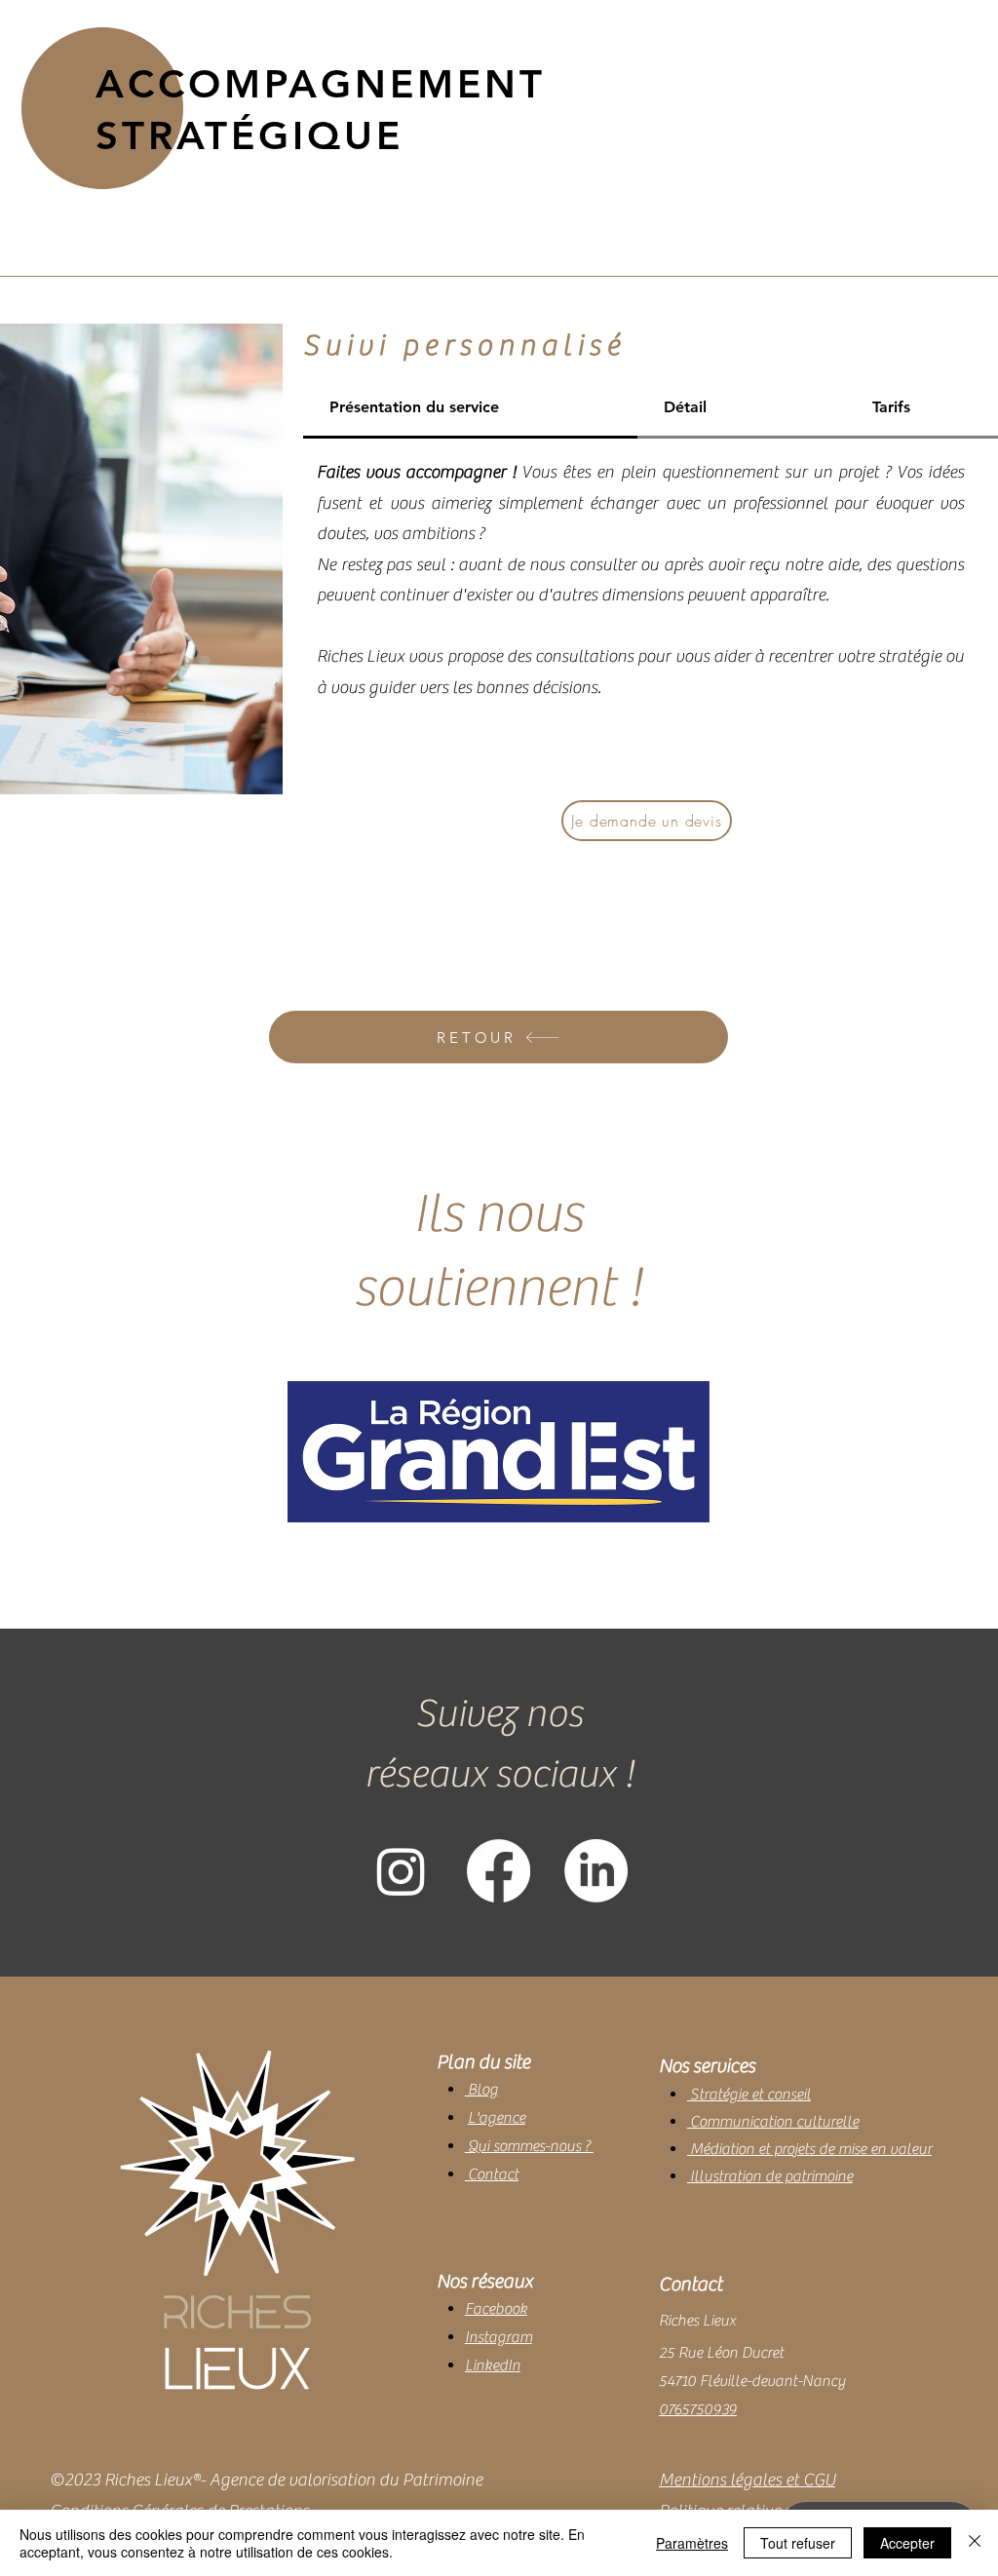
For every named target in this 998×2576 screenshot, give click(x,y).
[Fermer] (975, 2543)
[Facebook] (499, 1871)
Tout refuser (798, 2543)
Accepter (907, 2543)
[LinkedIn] (596, 1871)
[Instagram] (401, 1871)
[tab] (470, 408)
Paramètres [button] (692, 2543)
